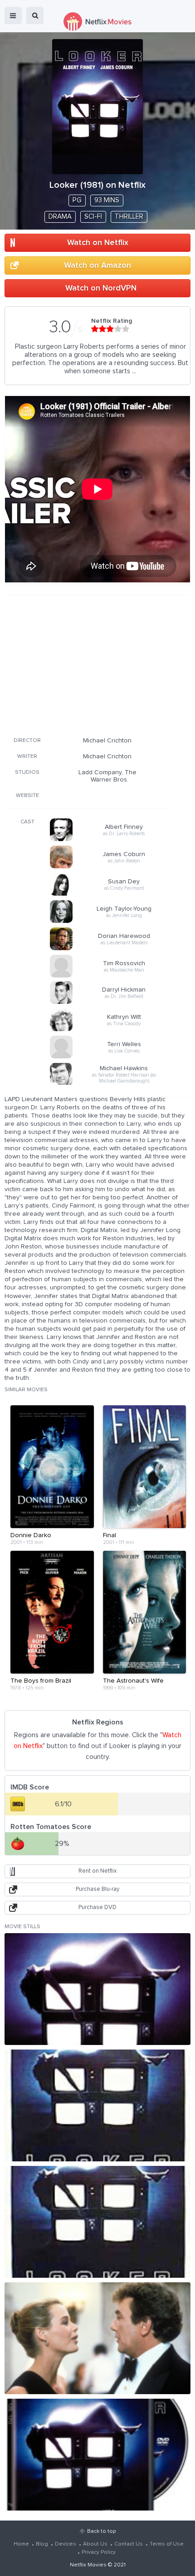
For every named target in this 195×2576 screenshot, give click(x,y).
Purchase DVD (97, 1907)
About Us (95, 2544)
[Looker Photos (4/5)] (97, 2338)
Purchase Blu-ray (97, 1889)
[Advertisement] (87, 664)
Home (21, 2544)
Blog (42, 2544)
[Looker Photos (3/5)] (97, 2222)
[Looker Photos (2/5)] (97, 2105)
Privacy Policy (99, 2552)
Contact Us (129, 2544)
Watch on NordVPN (101, 288)
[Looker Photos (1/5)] (97, 1989)
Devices (66, 2544)
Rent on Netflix (97, 1871)
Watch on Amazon (97, 266)
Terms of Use (167, 2544)
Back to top (101, 2531)
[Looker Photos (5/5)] (97, 2455)
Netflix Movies (88, 2565)
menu (13, 15)
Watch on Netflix (98, 243)
